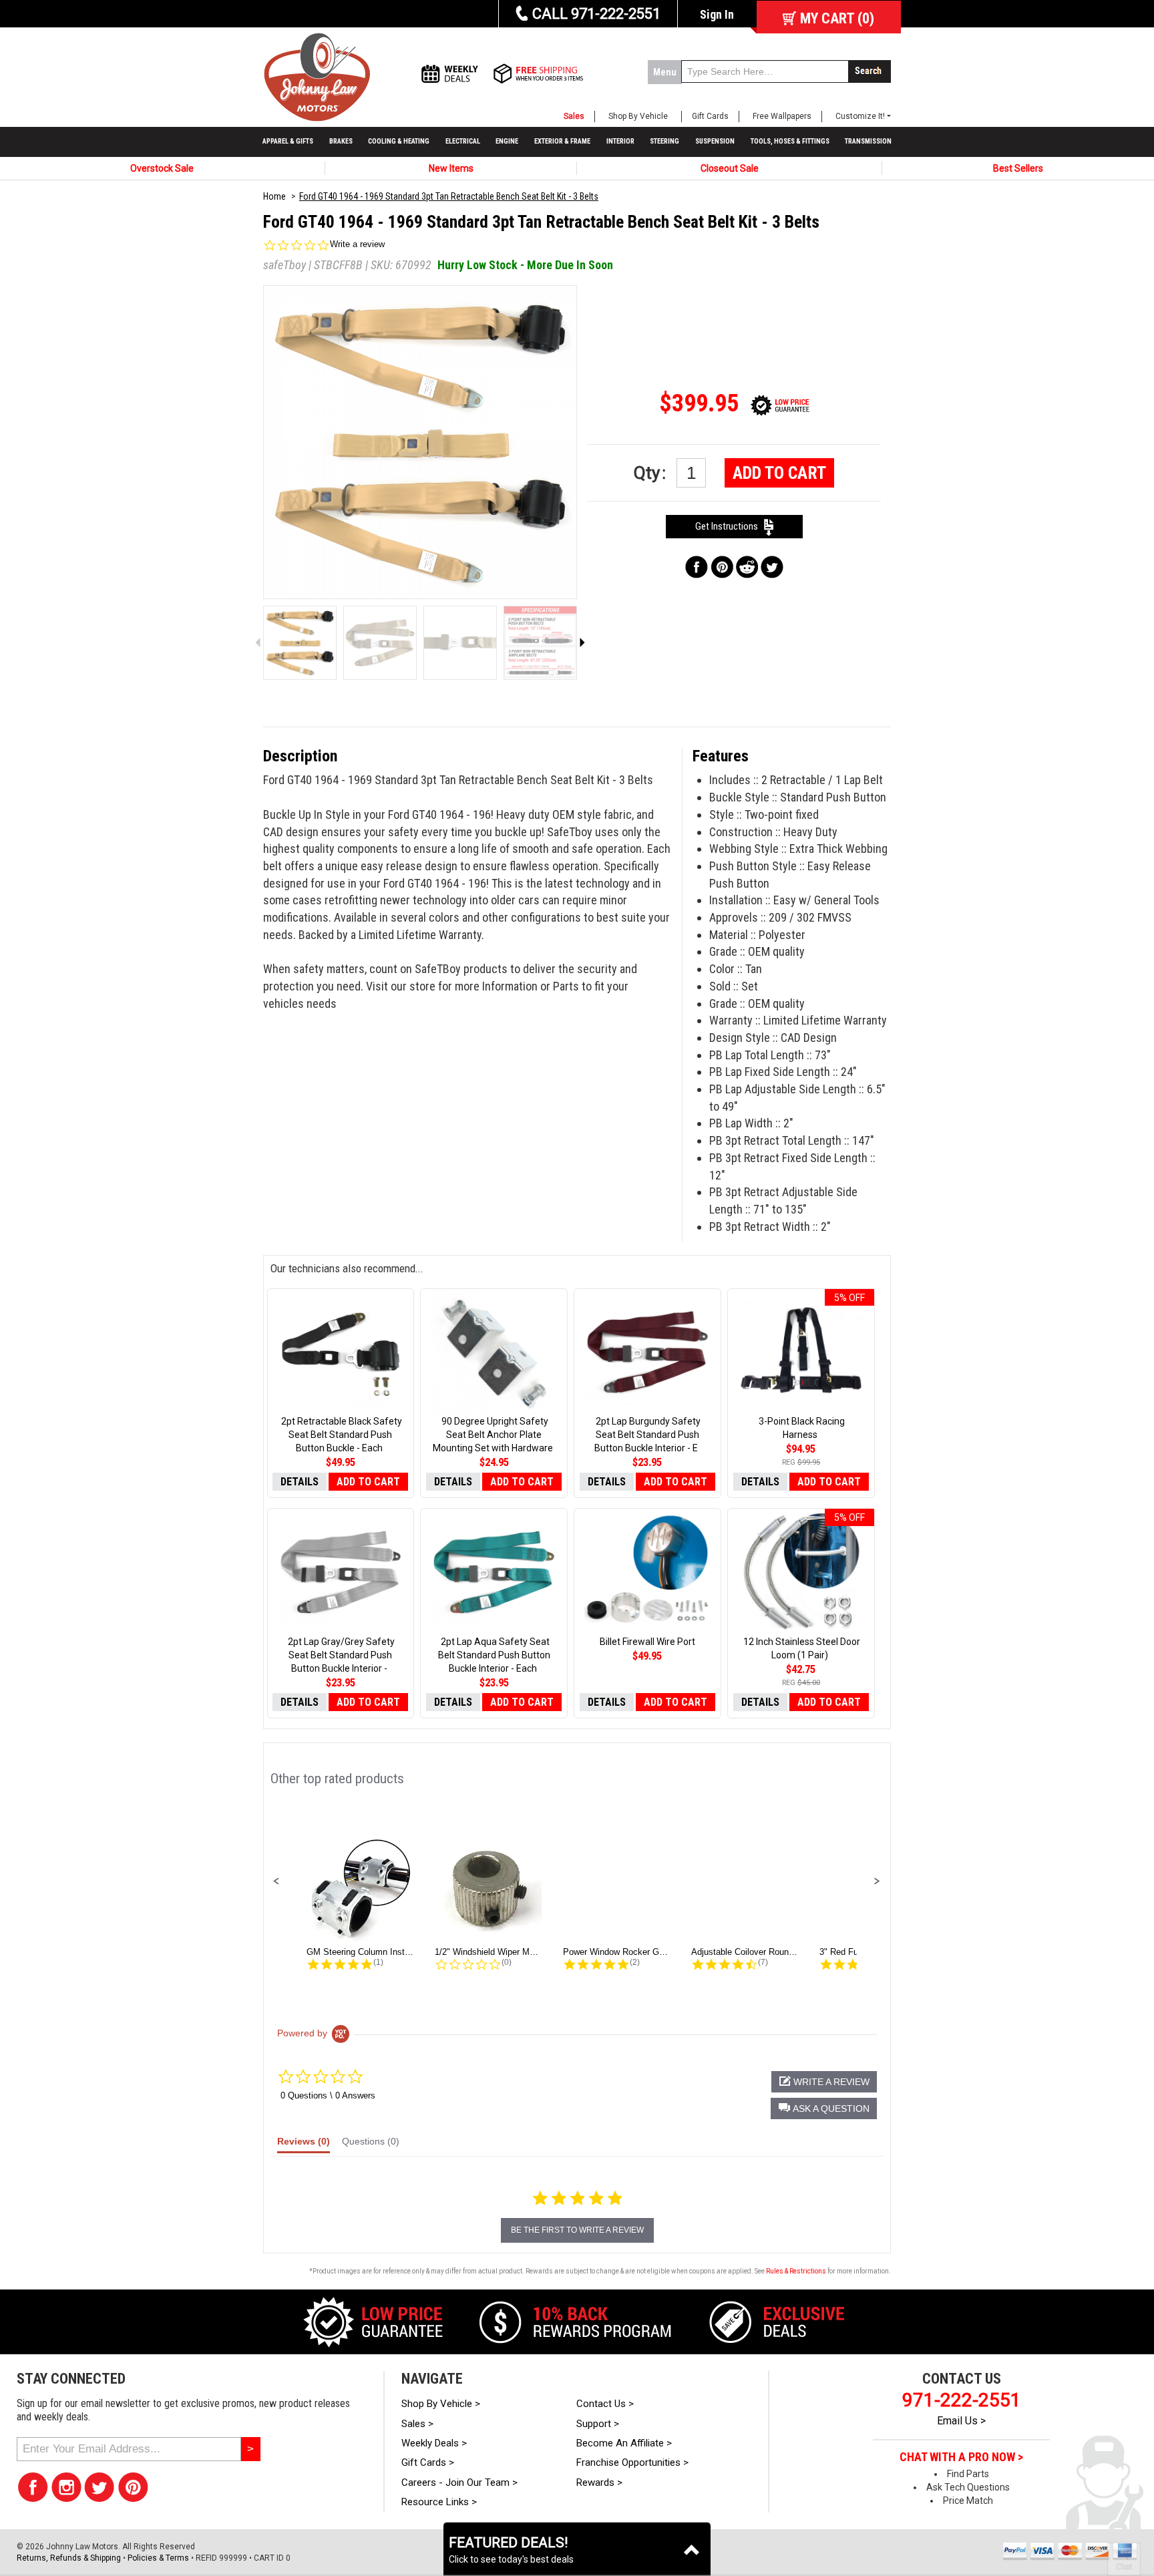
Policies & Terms (158, 2558)
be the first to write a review (577, 2230)
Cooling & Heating (399, 141)
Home (274, 196)
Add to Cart (779, 473)
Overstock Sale (162, 168)
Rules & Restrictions (796, 2271)
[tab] (304, 2145)
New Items (451, 168)
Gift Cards (710, 116)
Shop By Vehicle (638, 116)
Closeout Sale (730, 168)
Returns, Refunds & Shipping (69, 2558)
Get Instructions (730, 526)
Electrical (463, 141)
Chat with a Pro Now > (961, 2457)
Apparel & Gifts (288, 141)
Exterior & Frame (562, 141)
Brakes (341, 141)
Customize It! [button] (860, 116)
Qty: (652, 473)
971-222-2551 (962, 2400)
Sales (574, 116)
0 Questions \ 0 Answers (328, 2095)
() (837, 18)
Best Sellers (1018, 168)
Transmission (868, 141)
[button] (276, 1881)
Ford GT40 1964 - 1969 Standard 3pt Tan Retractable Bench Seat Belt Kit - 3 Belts (449, 196)
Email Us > (961, 2421)
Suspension (715, 141)
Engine (507, 141)
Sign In (717, 14)
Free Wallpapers (782, 116)
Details (300, 1482)
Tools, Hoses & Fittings (790, 141)
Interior (620, 141)
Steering (664, 141)
